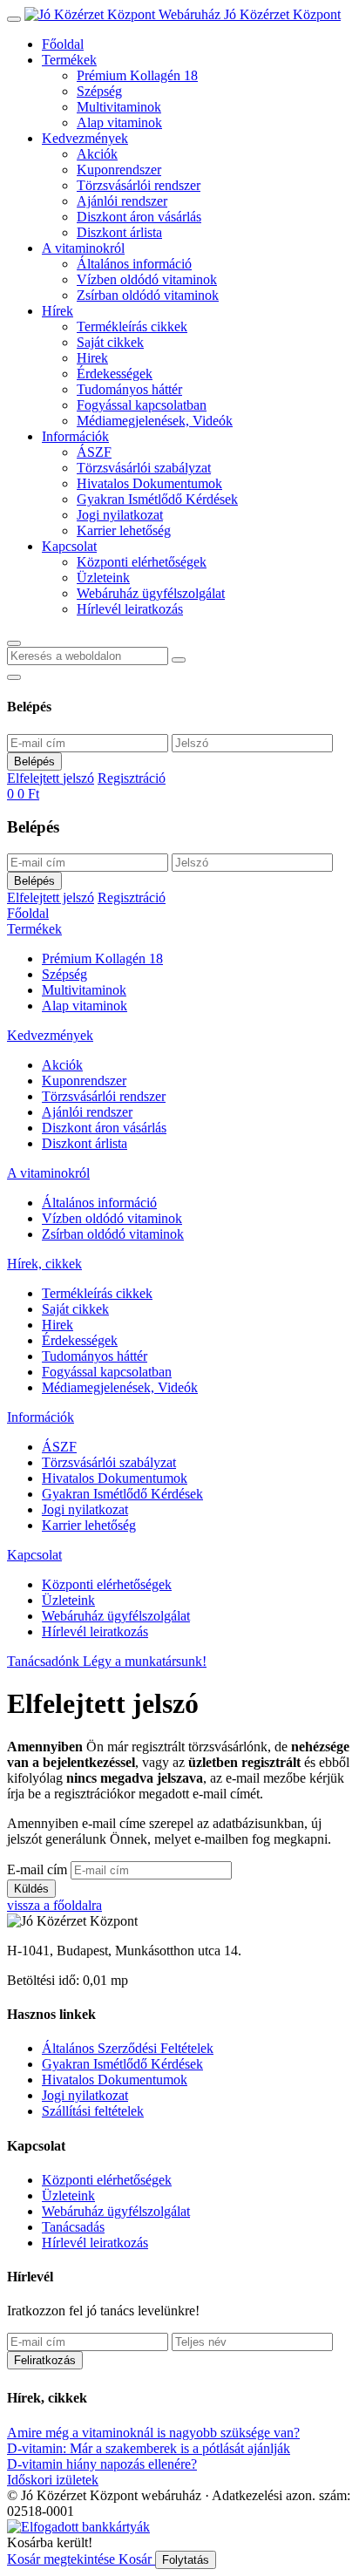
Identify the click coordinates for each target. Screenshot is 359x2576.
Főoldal (63, 44)
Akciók (97, 154)
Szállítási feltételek (93, 2111)
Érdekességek (115, 374)
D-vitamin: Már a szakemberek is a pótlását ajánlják (149, 2448)
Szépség (99, 91)
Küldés (31, 1889)
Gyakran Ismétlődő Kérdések (157, 499)
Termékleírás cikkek (132, 326)
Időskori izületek (53, 2480)
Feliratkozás (45, 2360)
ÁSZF (94, 452)
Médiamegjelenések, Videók (155, 421)
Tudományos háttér (129, 389)
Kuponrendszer (119, 170)
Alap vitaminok (119, 122)
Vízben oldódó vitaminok (147, 279)
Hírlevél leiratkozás (130, 609)
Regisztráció (132, 778)
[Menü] (14, 19)
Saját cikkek (110, 342)
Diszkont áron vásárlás (139, 217)
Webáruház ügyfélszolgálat (151, 593)
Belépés (34, 761)
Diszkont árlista (119, 232)
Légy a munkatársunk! (145, 1661)
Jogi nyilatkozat (120, 515)
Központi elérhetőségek (142, 562)
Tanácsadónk (45, 1661)
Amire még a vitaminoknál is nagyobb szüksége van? (153, 2433)
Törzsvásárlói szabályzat (144, 468)
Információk (75, 436)
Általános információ (134, 264)
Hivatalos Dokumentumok (149, 483)
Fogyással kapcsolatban (142, 405)
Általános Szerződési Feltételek (128, 2048)
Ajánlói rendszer (122, 201)
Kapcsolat (69, 546)
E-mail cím (37, 1869)
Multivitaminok (119, 107)
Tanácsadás (73, 2227)
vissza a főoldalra (54, 1905)
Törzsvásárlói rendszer (139, 185)
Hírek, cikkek (44, 1264)
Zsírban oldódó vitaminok (148, 295)
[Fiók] (14, 677)
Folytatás (186, 2560)
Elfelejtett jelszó (51, 778)
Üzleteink (103, 578)
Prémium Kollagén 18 (137, 75)
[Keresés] (14, 643)
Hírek (58, 311)
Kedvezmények (85, 138)
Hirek (92, 358)
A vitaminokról (83, 248)
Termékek (69, 60)
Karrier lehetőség (124, 530)
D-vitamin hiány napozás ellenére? (102, 2464)
